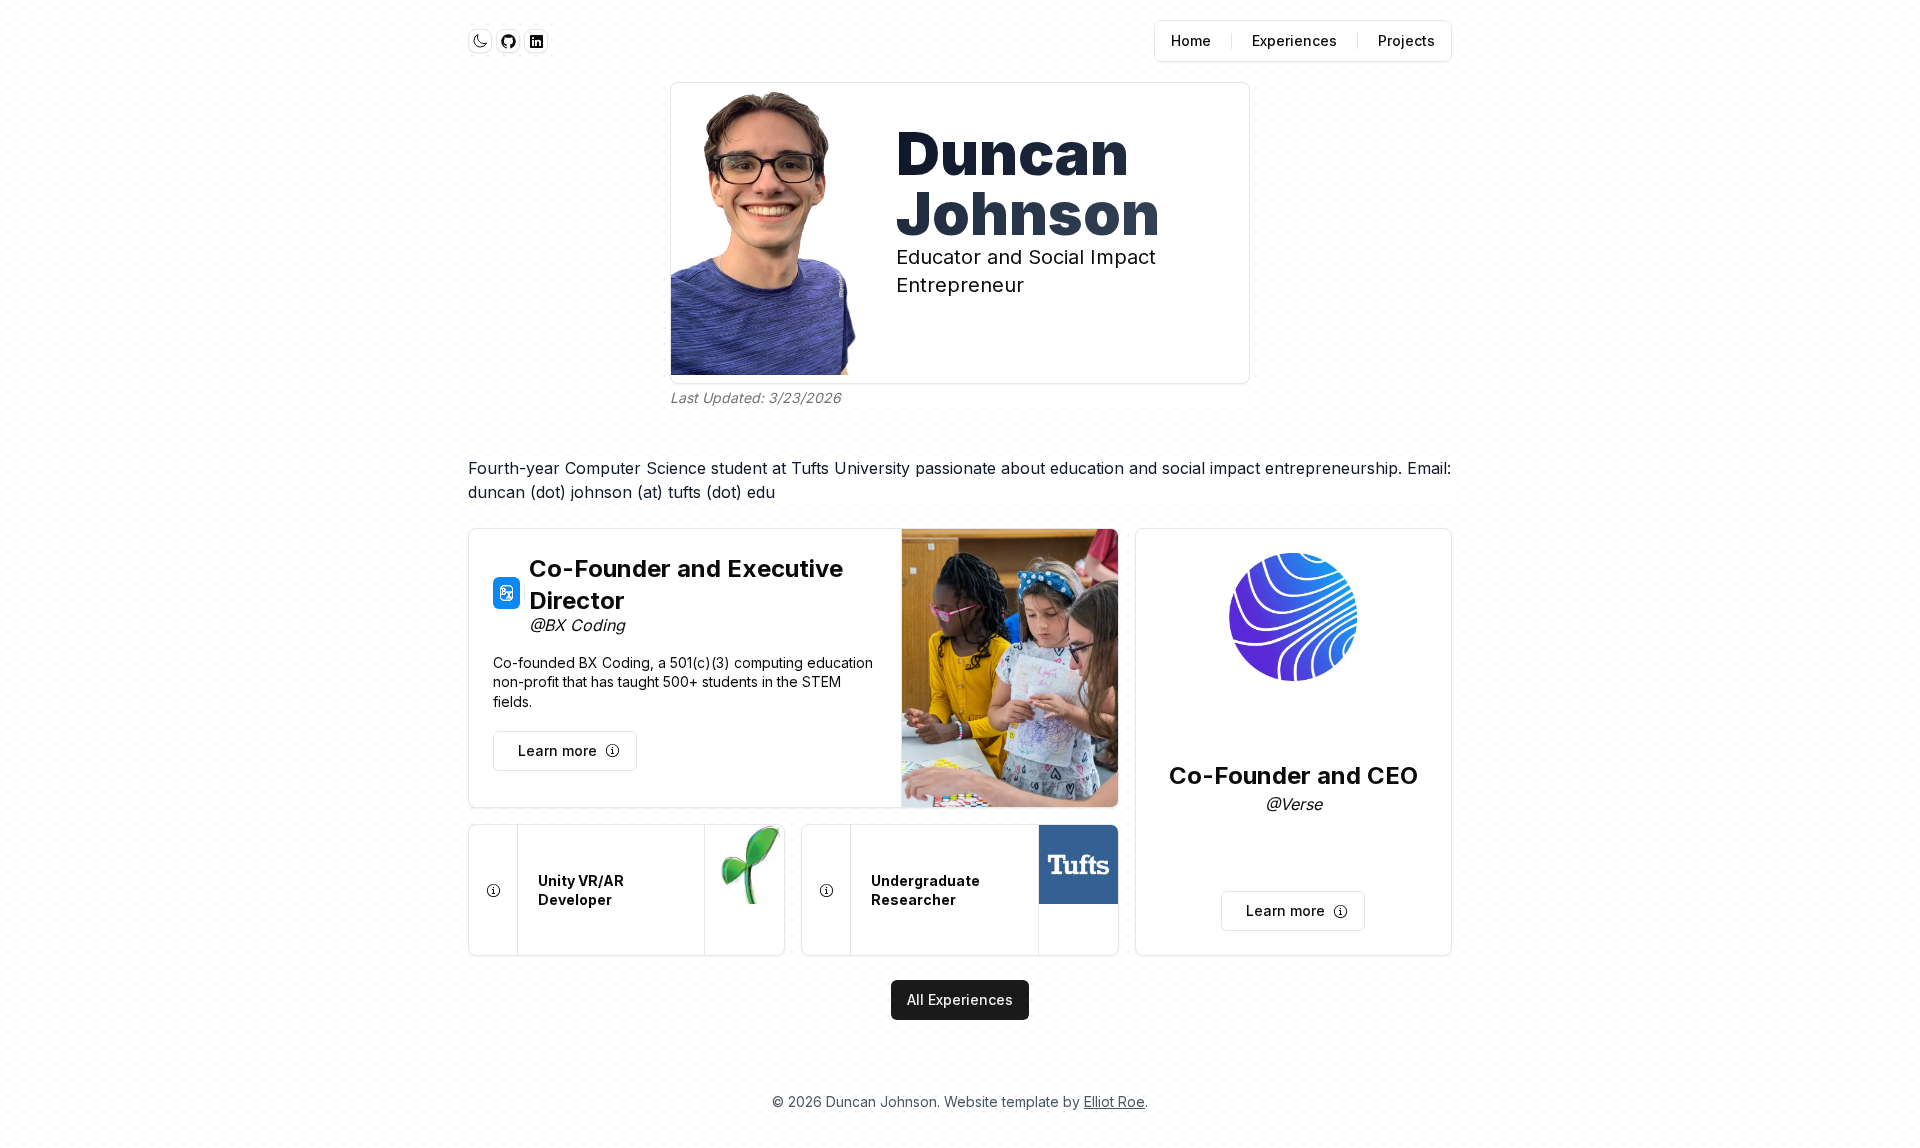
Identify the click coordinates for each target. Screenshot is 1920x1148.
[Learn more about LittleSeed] (493, 890)
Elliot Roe (1114, 1101)
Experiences (1294, 40)
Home (1191, 40)
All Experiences (960, 999)
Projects (1406, 40)
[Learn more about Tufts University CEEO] (826, 890)
